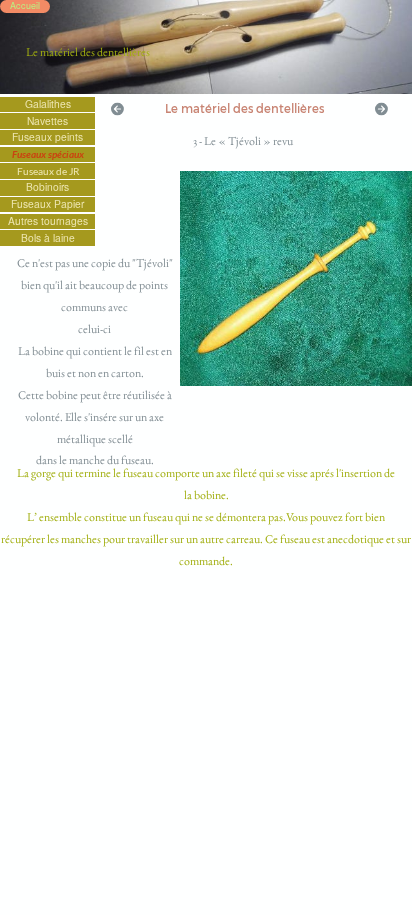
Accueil (25, 6)
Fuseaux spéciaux (48, 154)
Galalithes (48, 104)
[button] (117, 108)
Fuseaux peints (47, 137)
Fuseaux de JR (48, 171)
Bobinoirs (47, 187)
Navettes (47, 120)
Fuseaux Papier (47, 204)
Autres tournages (48, 221)
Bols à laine (48, 237)
